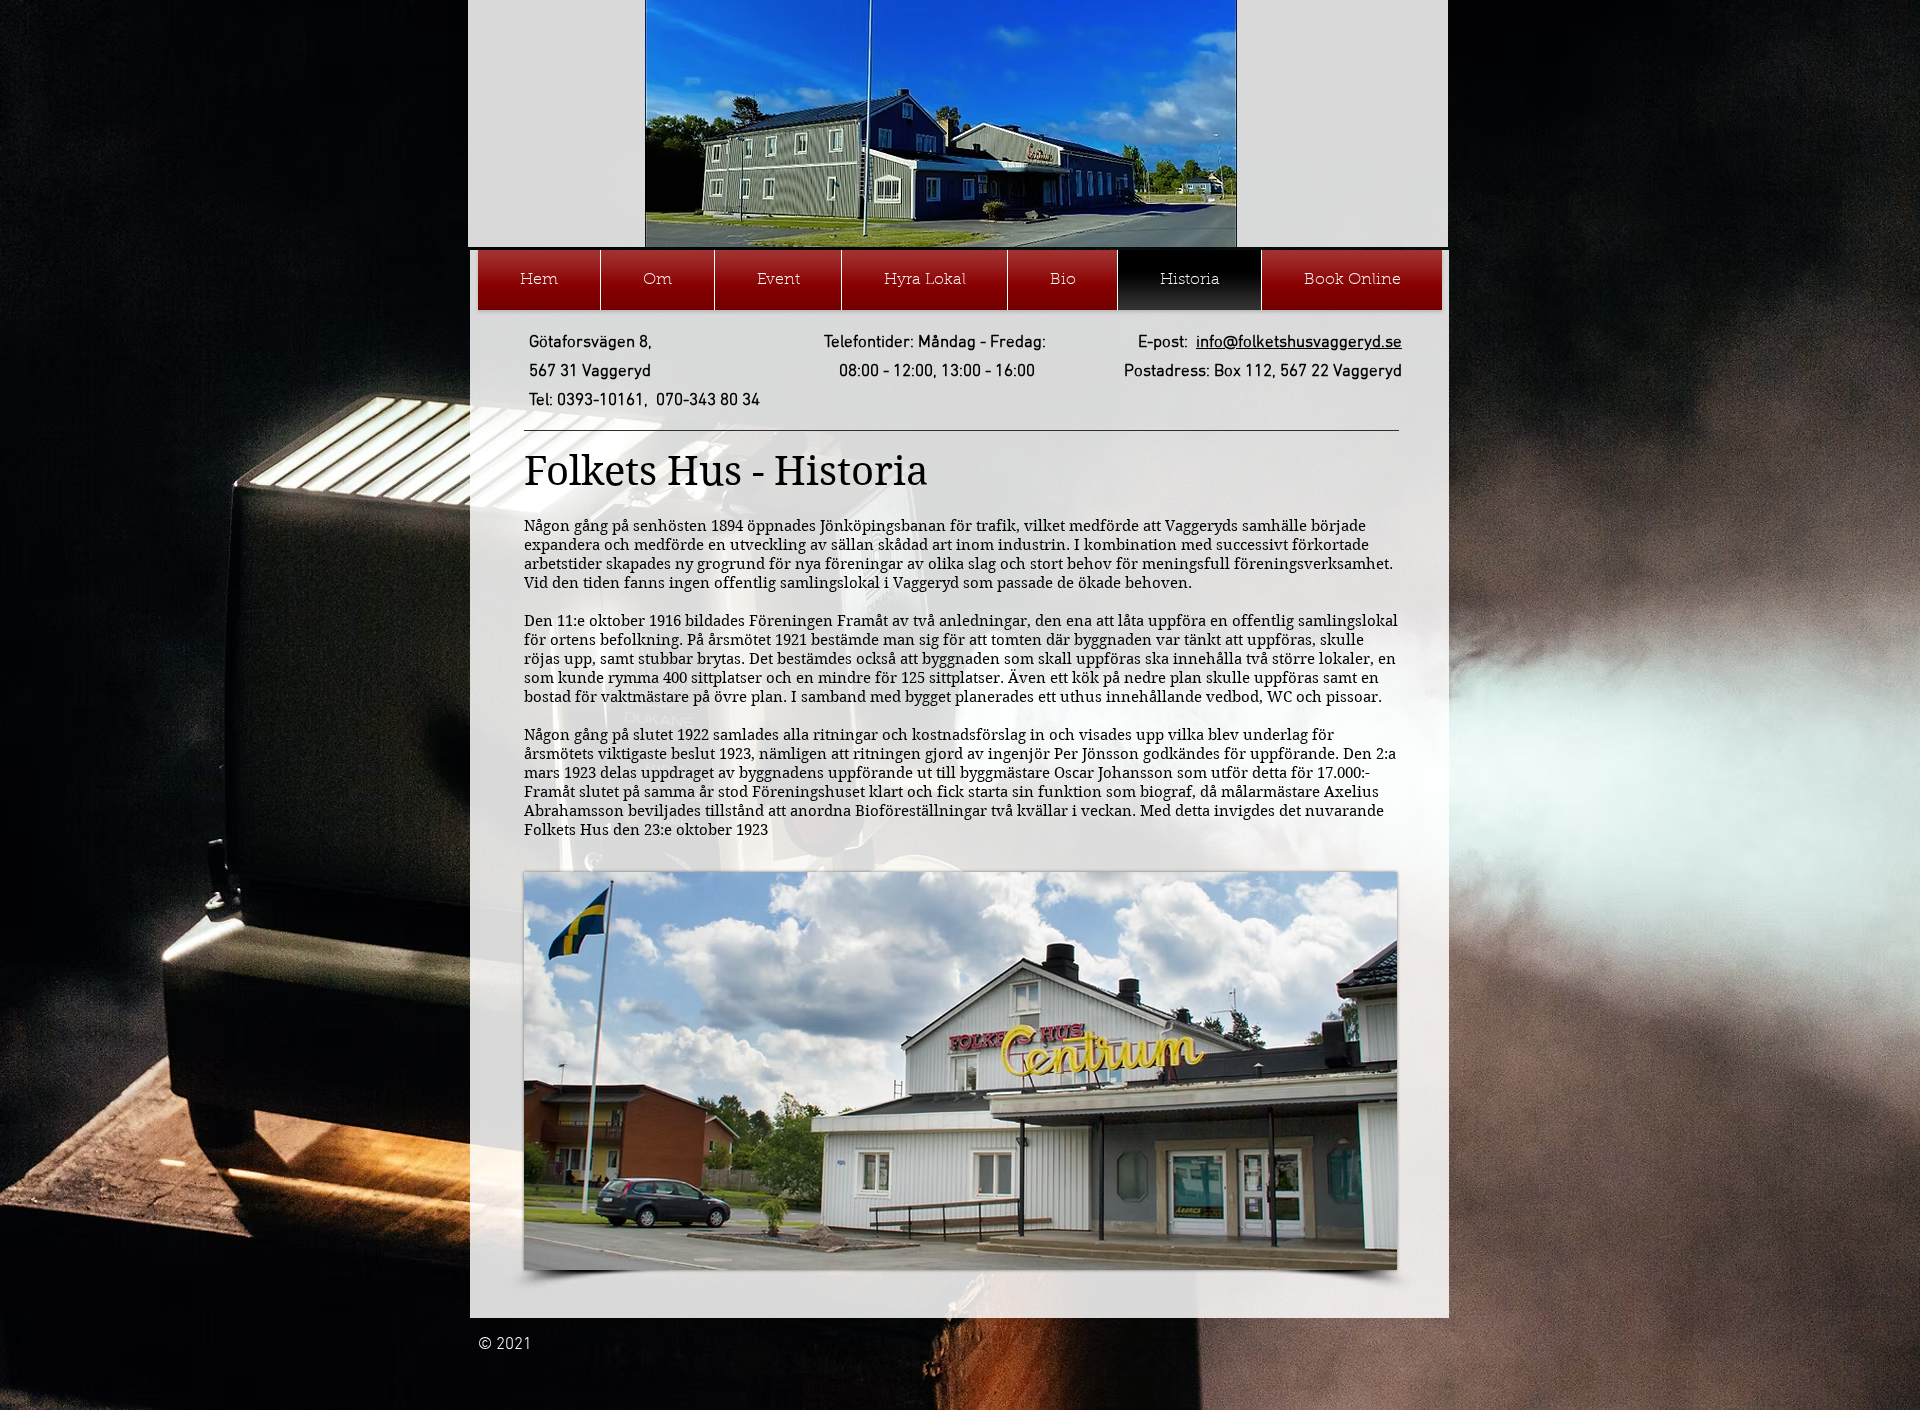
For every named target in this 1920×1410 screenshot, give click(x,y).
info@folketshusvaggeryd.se (1299, 343)
